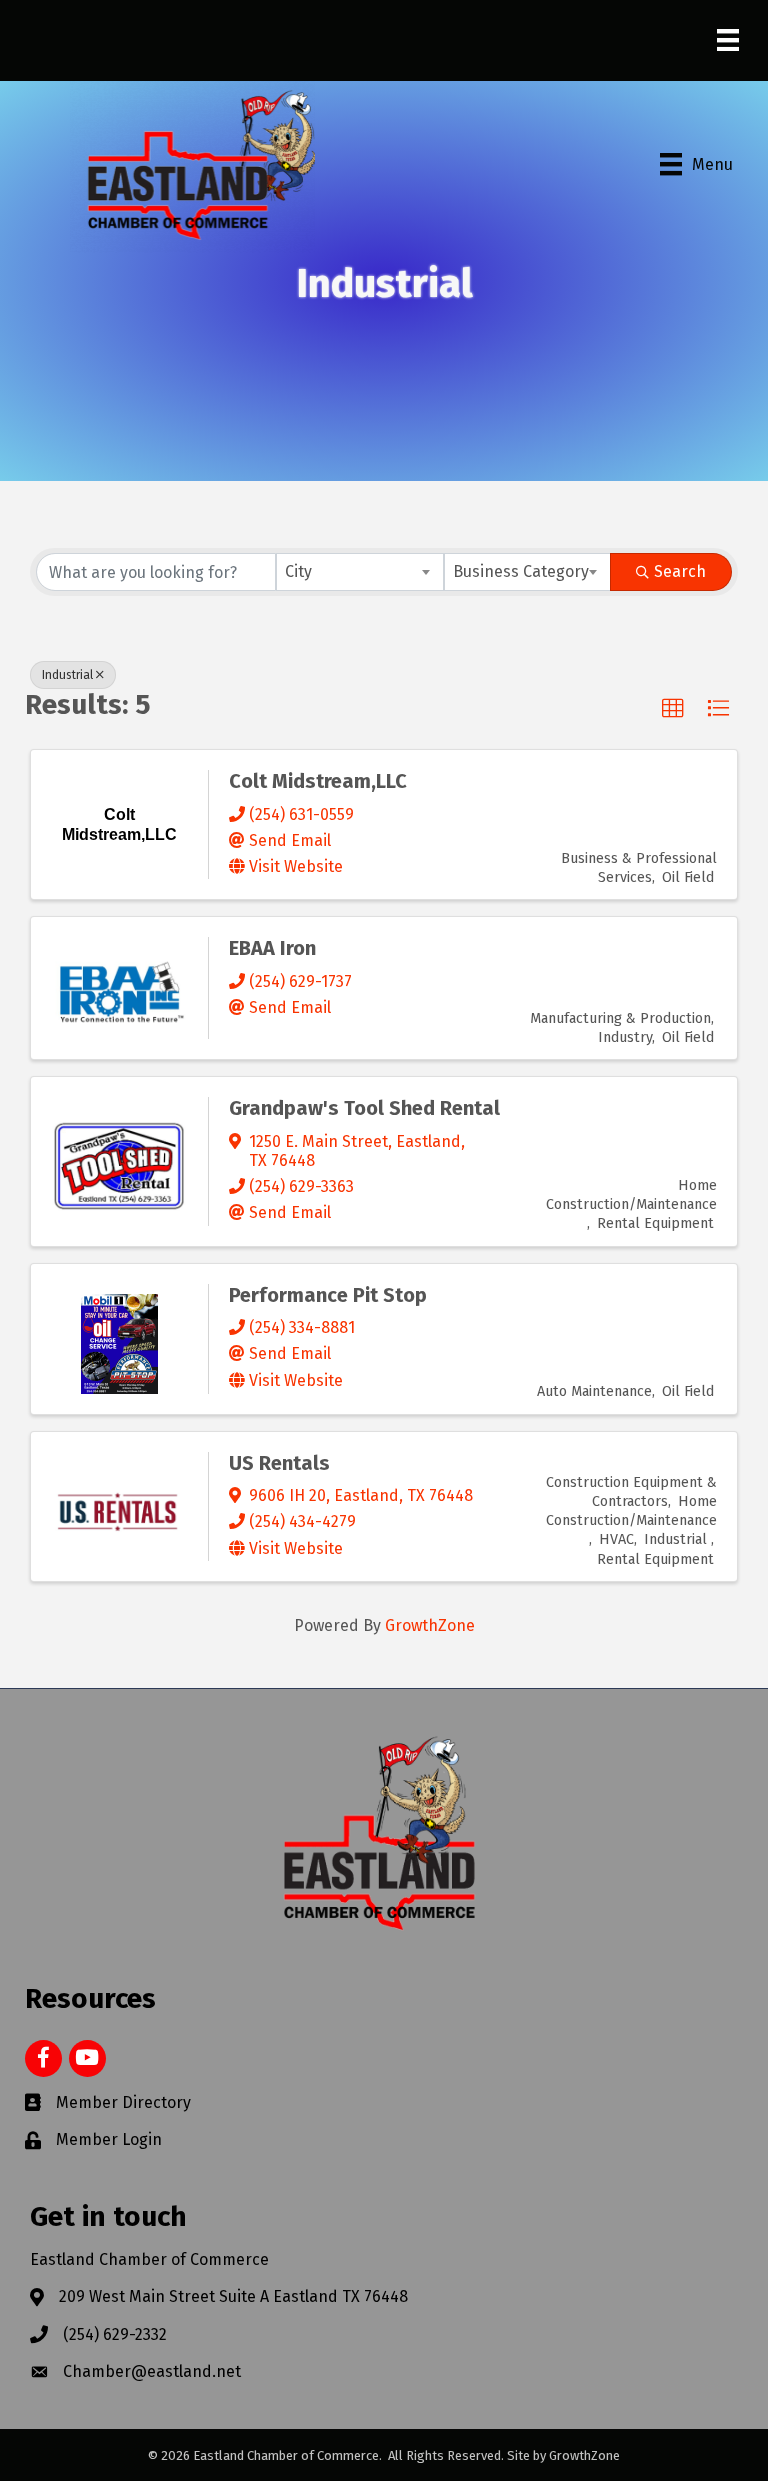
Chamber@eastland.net (152, 2371)
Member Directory (123, 2102)
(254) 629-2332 (115, 2334)
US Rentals (279, 1463)
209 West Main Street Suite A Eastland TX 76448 (233, 2296)
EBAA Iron (272, 948)
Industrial (67, 675)
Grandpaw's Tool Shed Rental (364, 1108)
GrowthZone (430, 1625)
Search (680, 571)
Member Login (109, 2139)
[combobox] (360, 572)
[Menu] (728, 40)
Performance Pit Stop (328, 1295)
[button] (673, 709)
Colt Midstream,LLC (318, 781)
